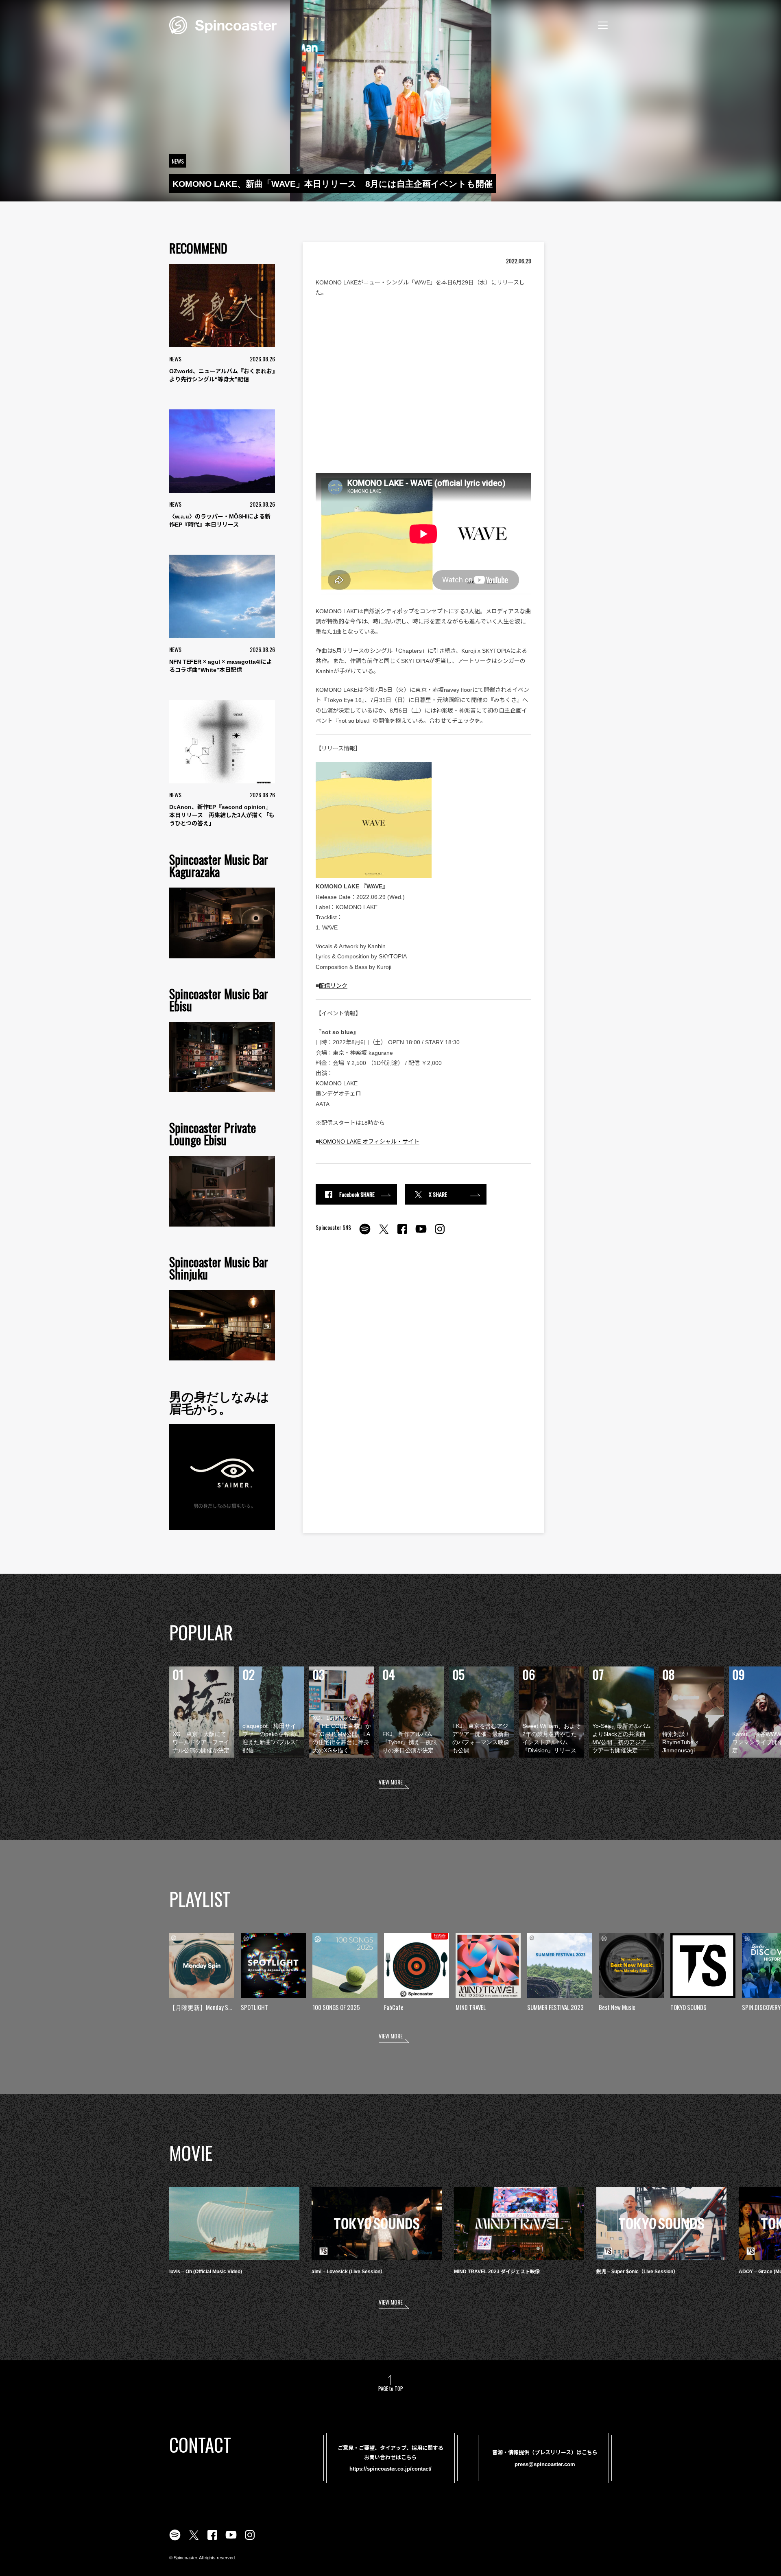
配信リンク (333, 986)
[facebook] (402, 1233)
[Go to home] (223, 24)
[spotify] (365, 1233)
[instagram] (440, 1233)
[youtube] (421, 1233)
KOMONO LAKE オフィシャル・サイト (369, 1141)
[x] (384, 1233)
